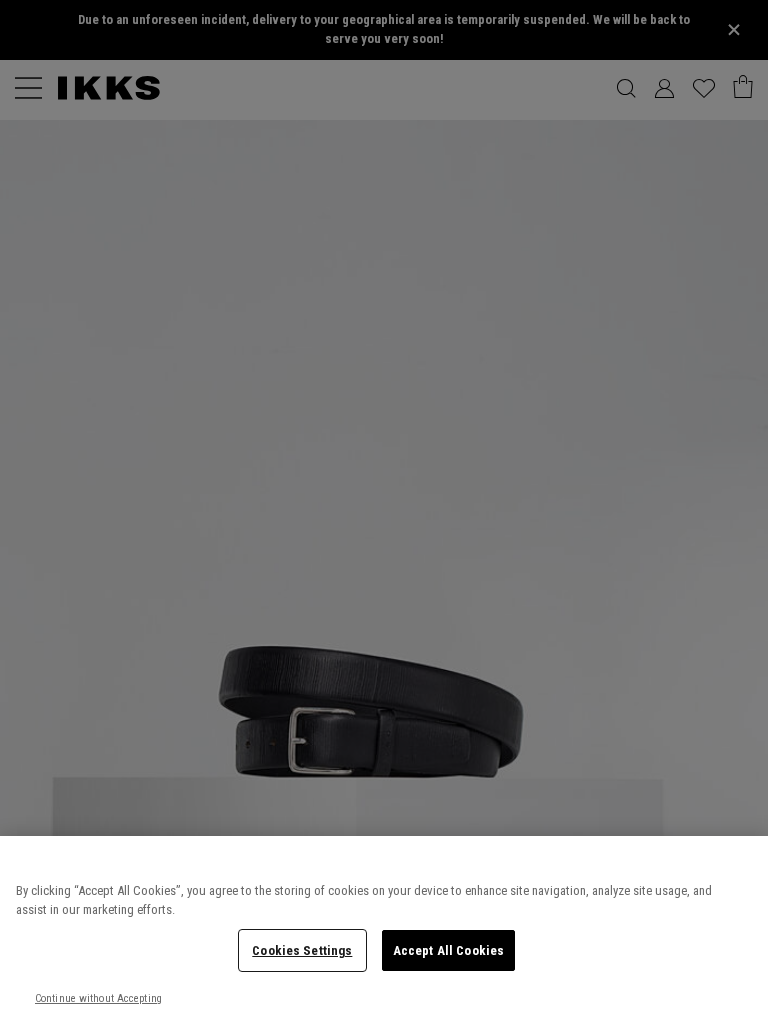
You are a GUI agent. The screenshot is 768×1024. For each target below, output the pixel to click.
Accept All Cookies (448, 950)
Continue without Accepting (98, 998)
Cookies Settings (302, 950)
